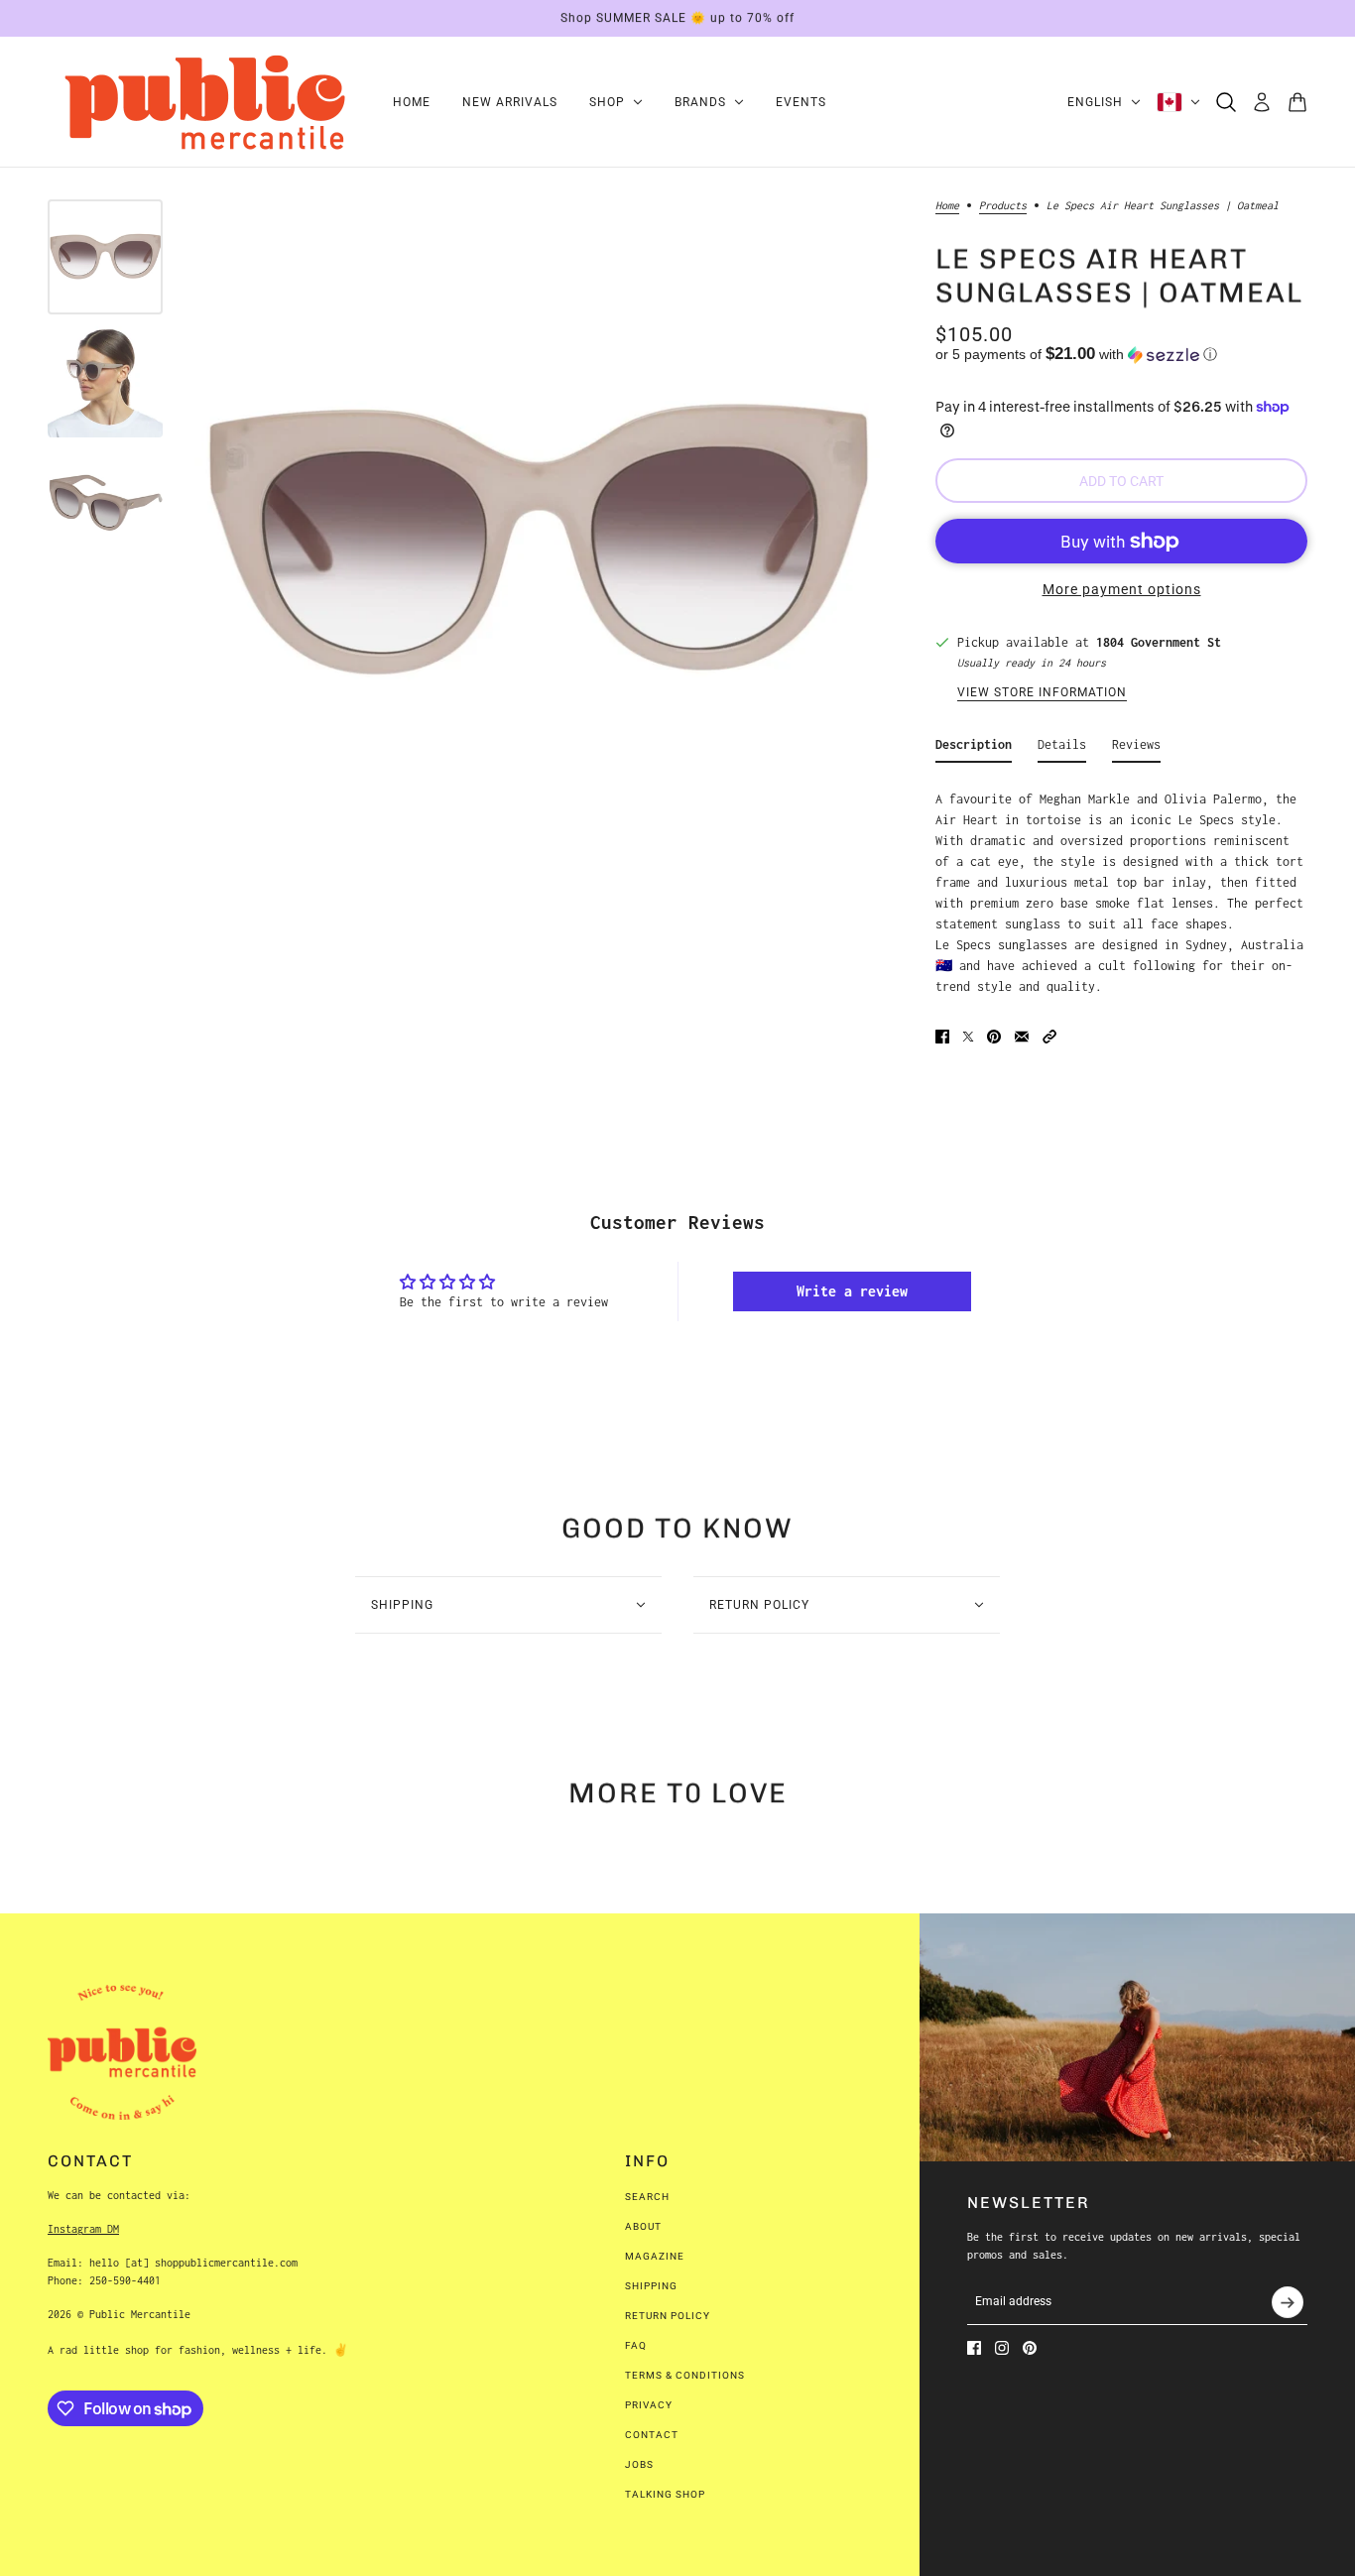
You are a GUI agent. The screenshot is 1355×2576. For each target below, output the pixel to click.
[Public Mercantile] (204, 102)
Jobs (639, 2464)
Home (947, 205)
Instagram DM (83, 2229)
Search (647, 2197)
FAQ (636, 2345)
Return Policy (668, 2316)
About (643, 2226)
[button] (1121, 355)
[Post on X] (968, 1037)
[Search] (1226, 102)
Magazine (655, 2256)
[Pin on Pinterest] (994, 1037)
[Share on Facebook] (942, 1037)
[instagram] (1002, 2348)
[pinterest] (1030, 2348)
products (1003, 205)
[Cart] (1297, 102)
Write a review (852, 1291)
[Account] (1262, 102)
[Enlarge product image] (537, 542)
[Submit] (1288, 2302)
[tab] (974, 748)
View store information (1042, 693)
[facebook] (974, 2348)
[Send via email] (1022, 1037)
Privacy (649, 2405)
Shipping (651, 2286)
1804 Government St (1159, 642)
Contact (652, 2435)
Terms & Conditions (685, 2375)
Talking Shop (665, 2494)
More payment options (1122, 589)
